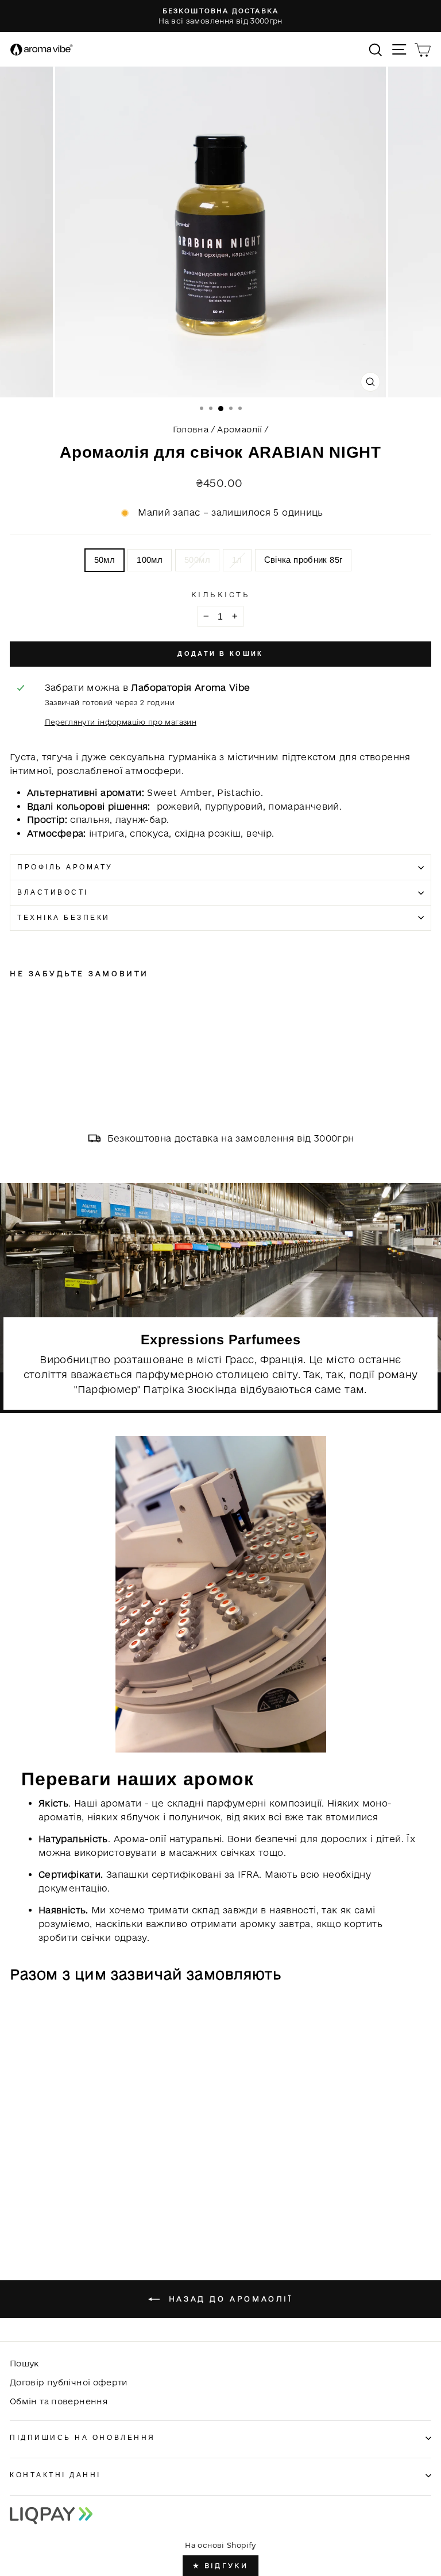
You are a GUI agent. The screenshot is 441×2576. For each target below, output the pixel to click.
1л (237, 560)
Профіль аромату (65, 867)
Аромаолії (239, 429)
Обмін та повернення (59, 2401)
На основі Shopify (220, 2545)
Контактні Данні (55, 2475)
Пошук (24, 2363)
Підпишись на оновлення (83, 2437)
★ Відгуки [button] (220, 2565)
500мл (197, 560)
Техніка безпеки (64, 917)
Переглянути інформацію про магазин (121, 722)
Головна (191, 429)
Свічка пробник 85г (303, 560)
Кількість (221, 594)
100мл (150, 560)
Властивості (53, 892)
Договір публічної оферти (69, 2382)
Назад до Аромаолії (228, 2299)
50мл (105, 560)
